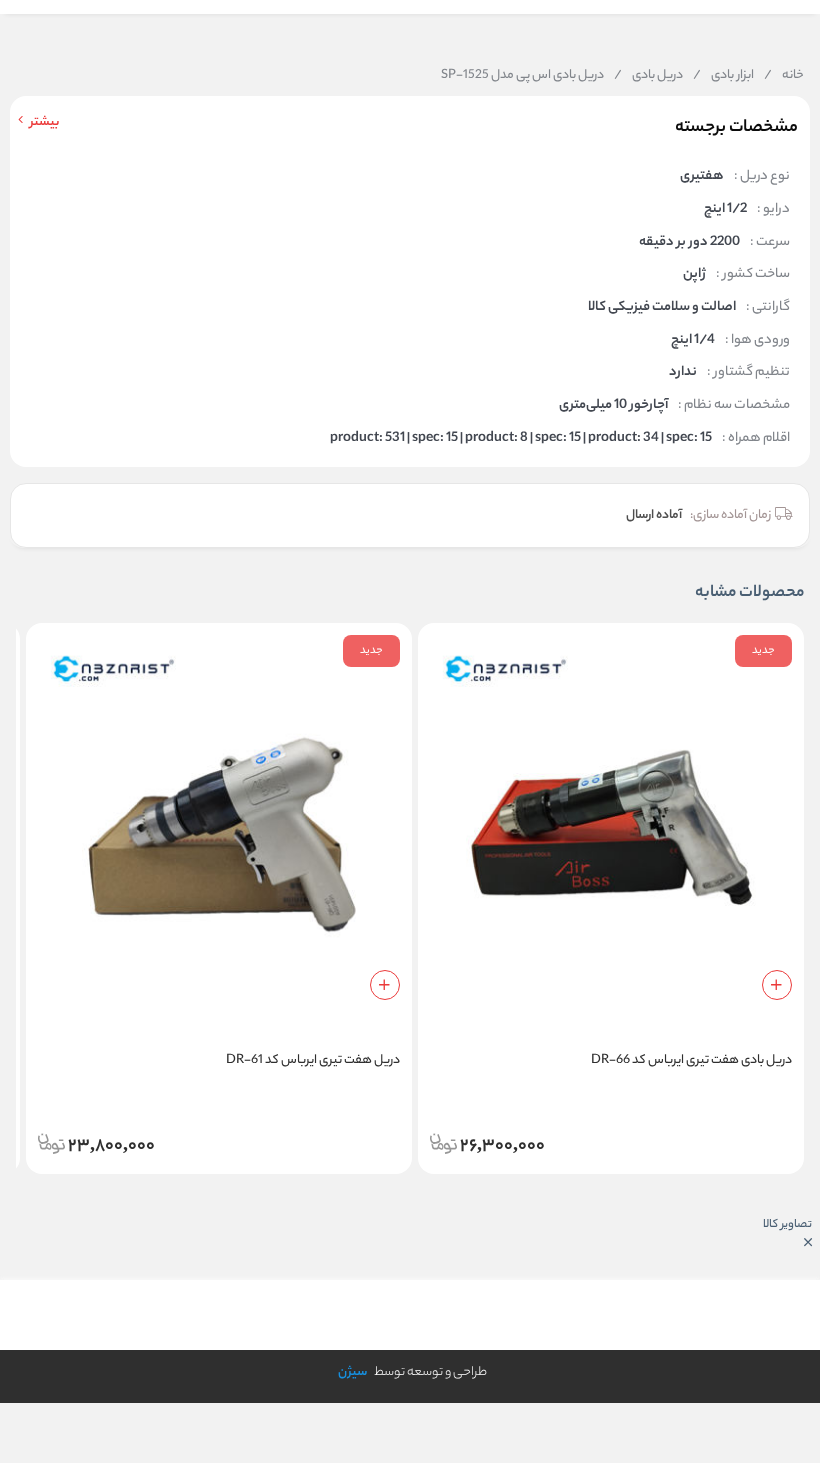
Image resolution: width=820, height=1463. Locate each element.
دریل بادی (648, 76)
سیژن (352, 1372)
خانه (784, 76)
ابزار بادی (723, 76)
